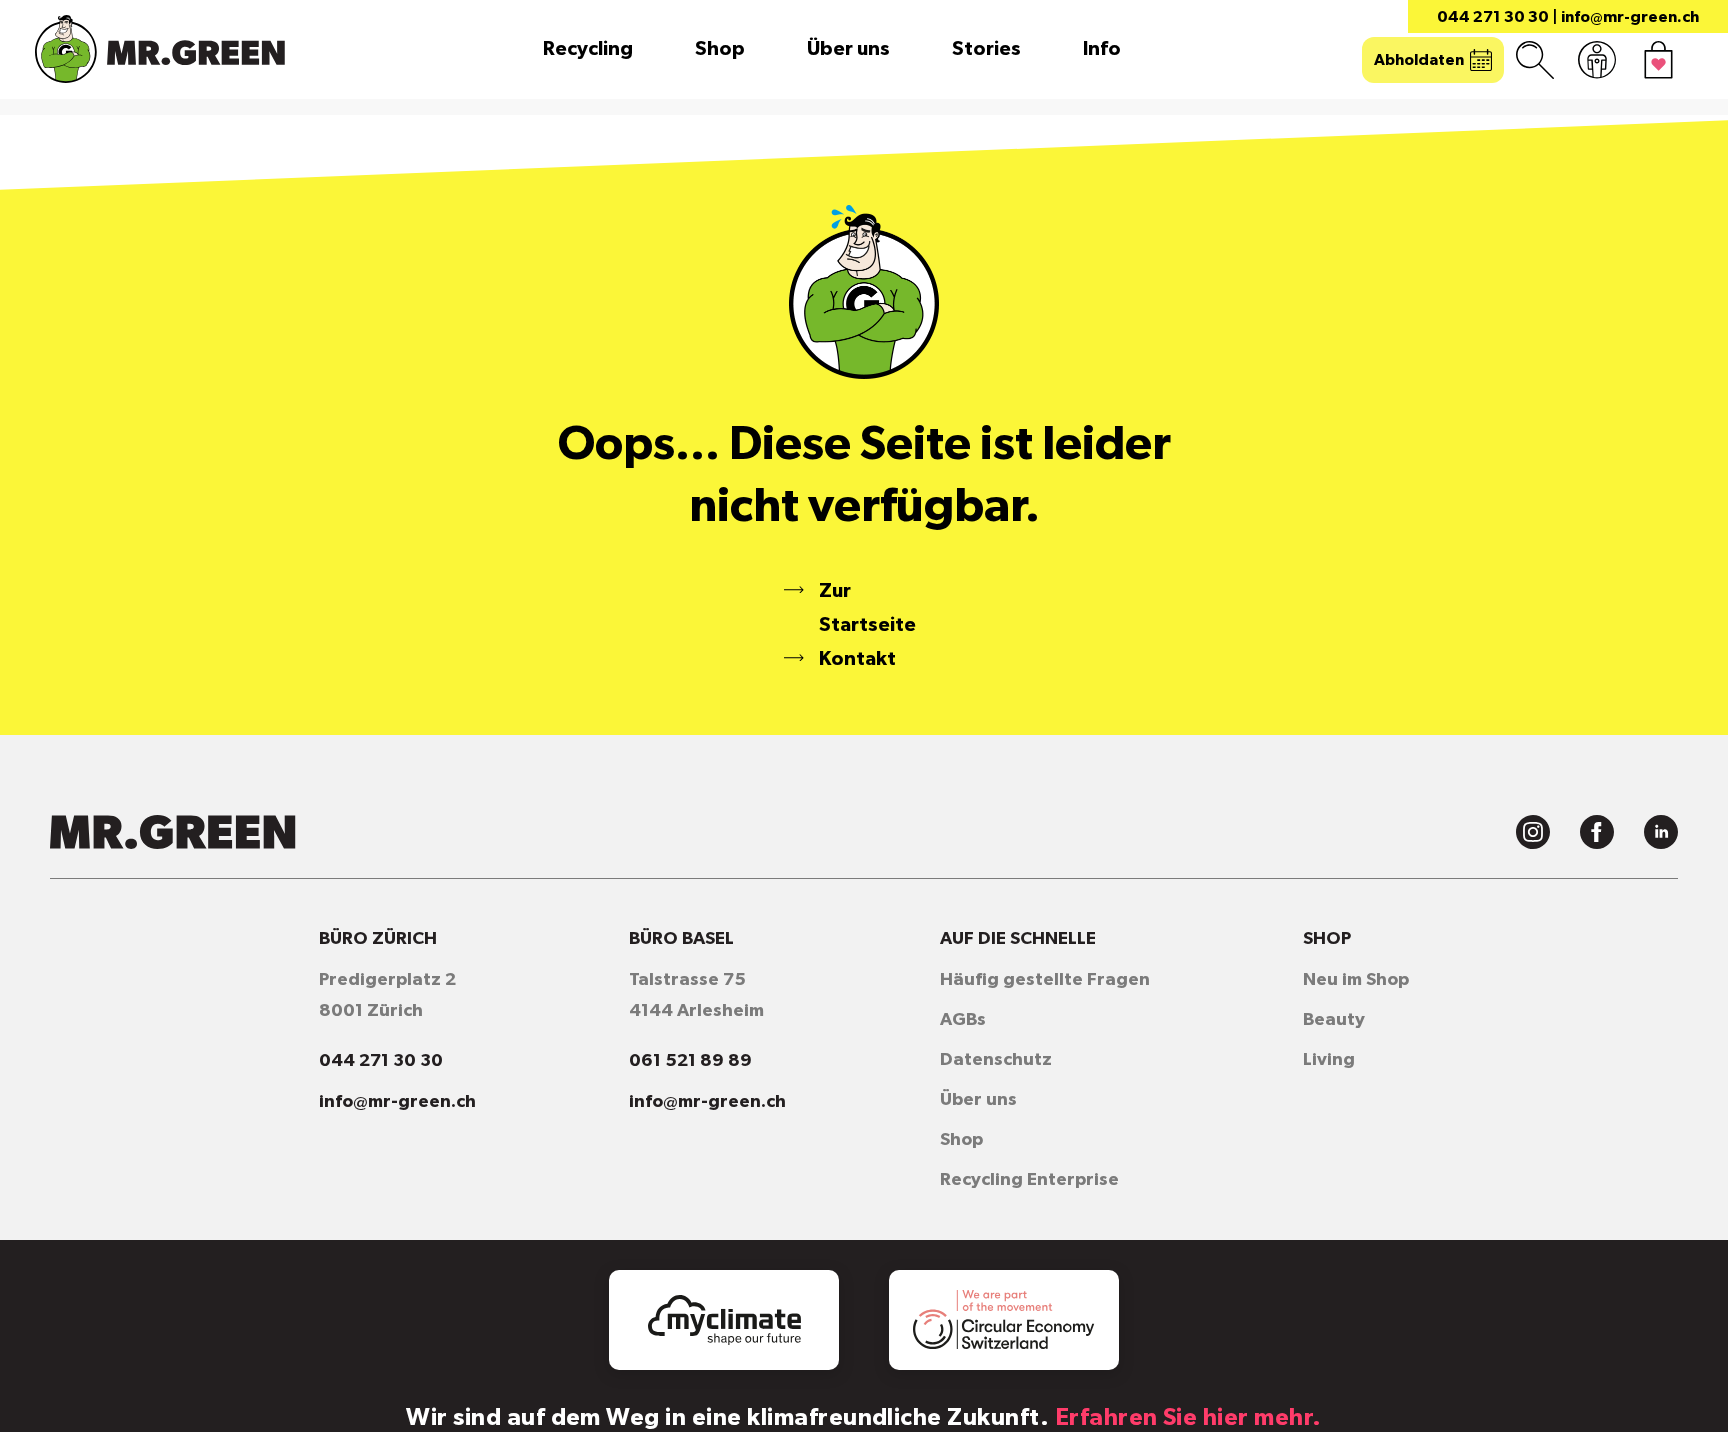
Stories (986, 49)
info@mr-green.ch (1630, 17)
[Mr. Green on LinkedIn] (1661, 832)
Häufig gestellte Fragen (1045, 980)
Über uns (848, 49)
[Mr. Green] (160, 49)
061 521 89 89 (690, 1061)
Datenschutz (996, 1060)
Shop (720, 49)
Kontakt (857, 659)
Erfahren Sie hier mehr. (1188, 1418)
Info (1102, 49)
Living (1329, 1060)
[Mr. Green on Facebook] (1597, 832)
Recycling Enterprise (1029, 1180)
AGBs (963, 1020)
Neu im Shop (1356, 980)
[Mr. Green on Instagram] (1533, 832)
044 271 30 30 (1493, 17)
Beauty (1334, 1020)
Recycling (588, 49)
